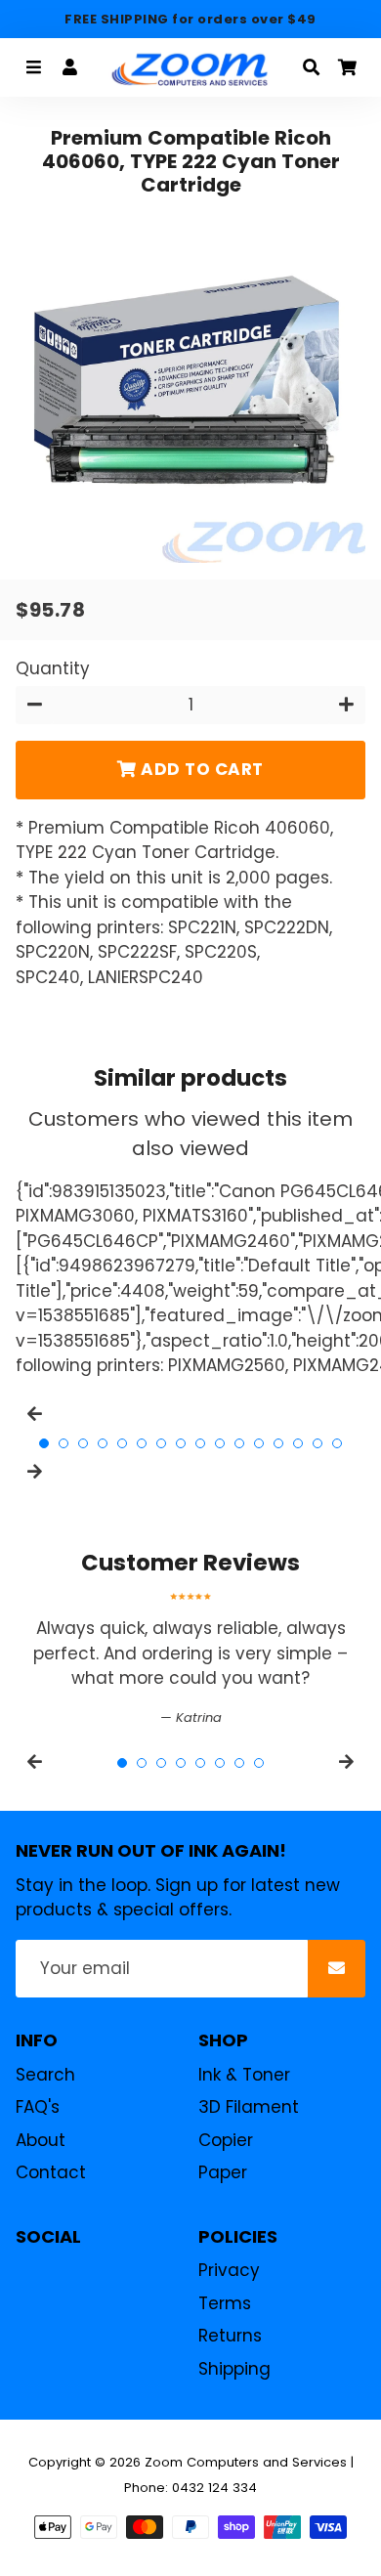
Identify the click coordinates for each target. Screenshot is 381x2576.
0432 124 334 (214, 2488)
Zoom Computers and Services (246, 2462)
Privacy (229, 2270)
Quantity (53, 668)
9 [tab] (200, 1443)
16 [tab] (337, 1443)
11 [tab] (239, 1443)
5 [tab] (122, 1443)
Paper (223, 2172)
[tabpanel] (190, 1660)
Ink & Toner (244, 2075)
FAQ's (38, 2107)
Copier (226, 2140)
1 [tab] (44, 1443)
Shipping (234, 2369)
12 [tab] (259, 1443)
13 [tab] (278, 1443)
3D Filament (249, 2107)
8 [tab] (181, 1443)
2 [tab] (63, 1443)
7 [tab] (161, 1443)
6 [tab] (142, 1443)
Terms (225, 2303)
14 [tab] (298, 1443)
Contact (51, 2172)
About (41, 2140)
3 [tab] (83, 1443)
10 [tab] (220, 1443)
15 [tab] (317, 1443)
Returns (230, 2336)
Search (45, 2075)
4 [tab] (103, 1443)
